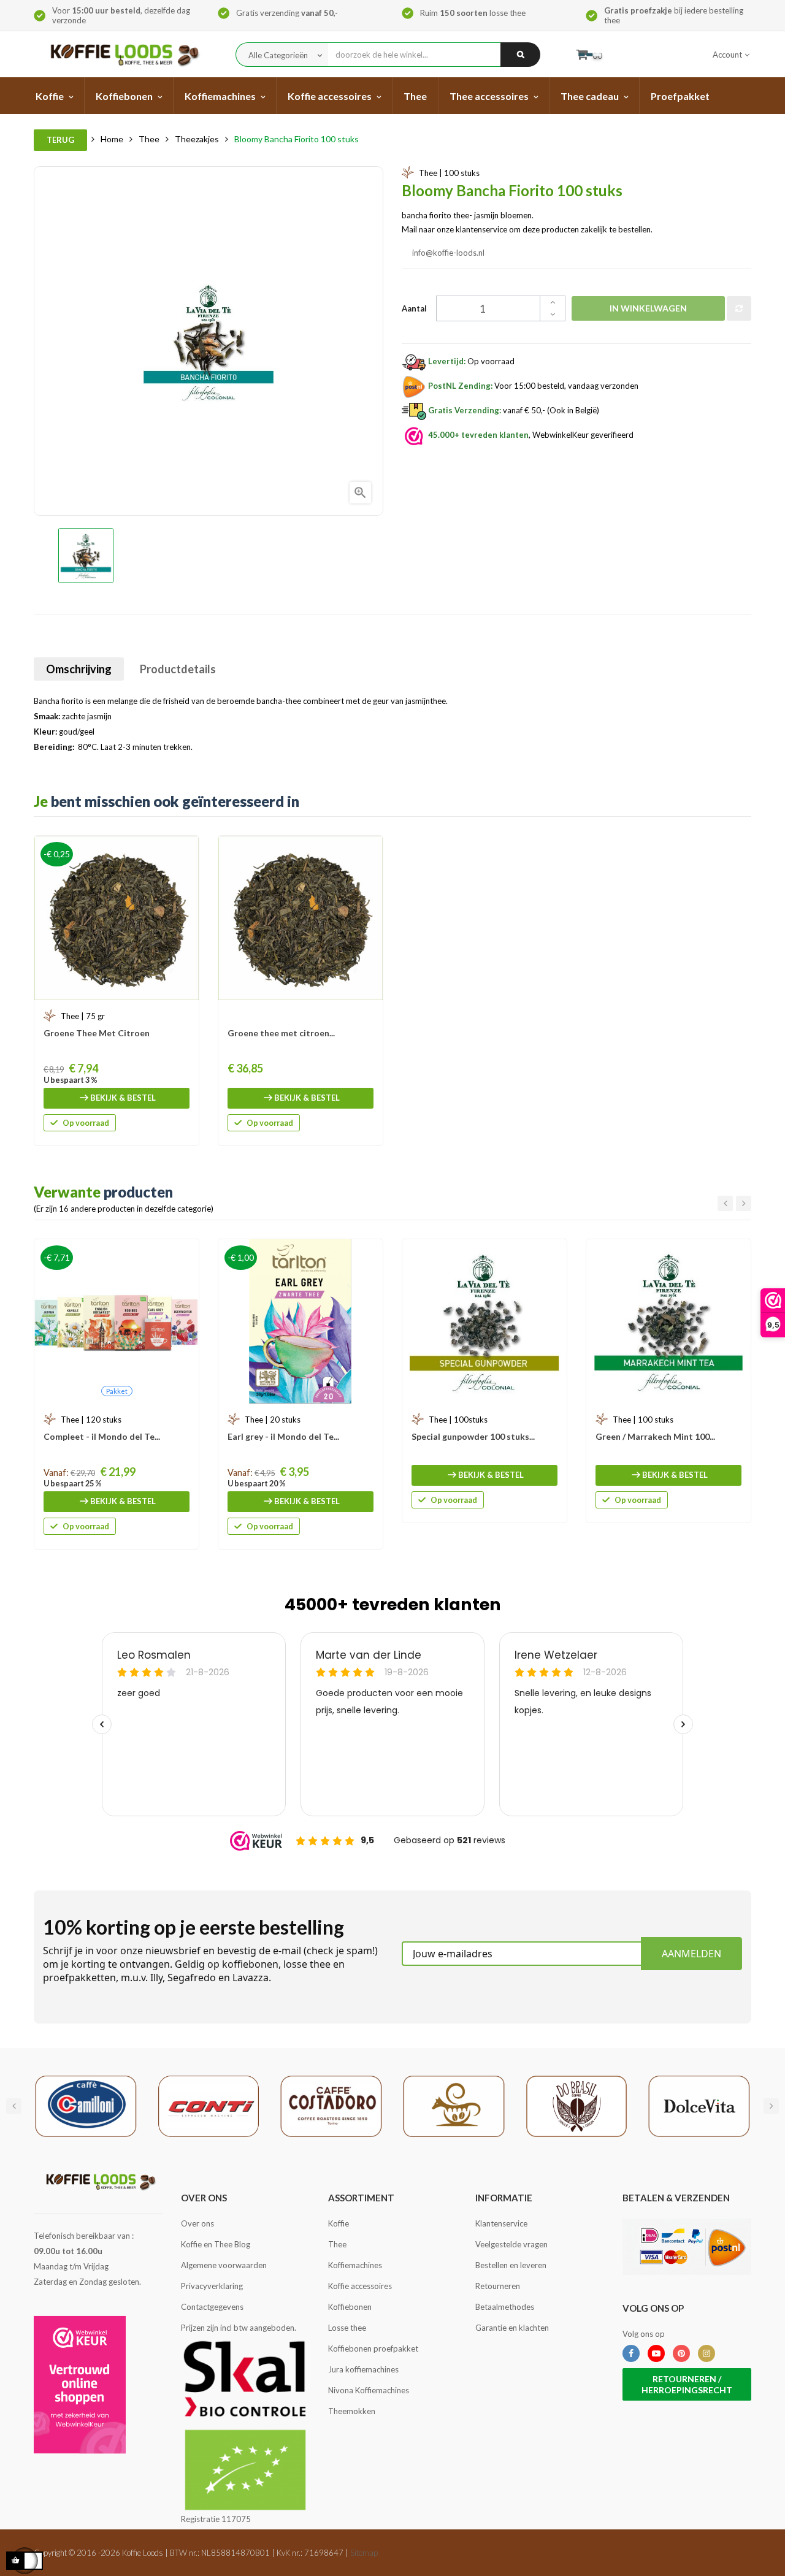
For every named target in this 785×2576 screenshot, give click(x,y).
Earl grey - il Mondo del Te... (283, 1436)
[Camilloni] (86, 2105)
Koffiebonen (350, 2307)
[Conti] (209, 2105)
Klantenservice (501, 2223)
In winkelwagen (648, 308)
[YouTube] (656, 2353)
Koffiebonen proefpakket (373, 2349)
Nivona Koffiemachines (369, 2390)
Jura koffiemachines (363, 2369)
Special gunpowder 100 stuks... (473, 1436)
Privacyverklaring (212, 2286)
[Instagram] (706, 2353)
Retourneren (498, 2286)
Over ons (197, 2223)
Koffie (339, 2223)
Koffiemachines (355, 2265)
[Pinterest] (681, 2353)
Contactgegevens (212, 2307)
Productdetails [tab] (178, 669)
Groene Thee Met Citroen (97, 1033)
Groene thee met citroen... (281, 1033)
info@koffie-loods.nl (449, 253)
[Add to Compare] (739, 308)
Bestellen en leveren (511, 2265)
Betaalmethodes (505, 2307)
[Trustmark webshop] (80, 2385)
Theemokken (352, 2411)
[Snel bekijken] (183, 851)
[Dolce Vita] (699, 2105)
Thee (337, 2244)
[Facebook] (631, 2353)
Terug (60, 140)
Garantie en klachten (512, 2328)
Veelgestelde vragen (511, 2244)
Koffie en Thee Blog (216, 2244)
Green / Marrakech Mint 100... (655, 1436)
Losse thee (347, 2328)
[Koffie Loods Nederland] (121, 54)
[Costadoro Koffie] (331, 2105)
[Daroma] (454, 2105)
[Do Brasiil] (576, 2105)
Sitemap (364, 2553)
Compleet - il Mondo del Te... (102, 1436)
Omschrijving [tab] (79, 669)
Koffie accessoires (360, 2286)
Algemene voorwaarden (224, 2265)
